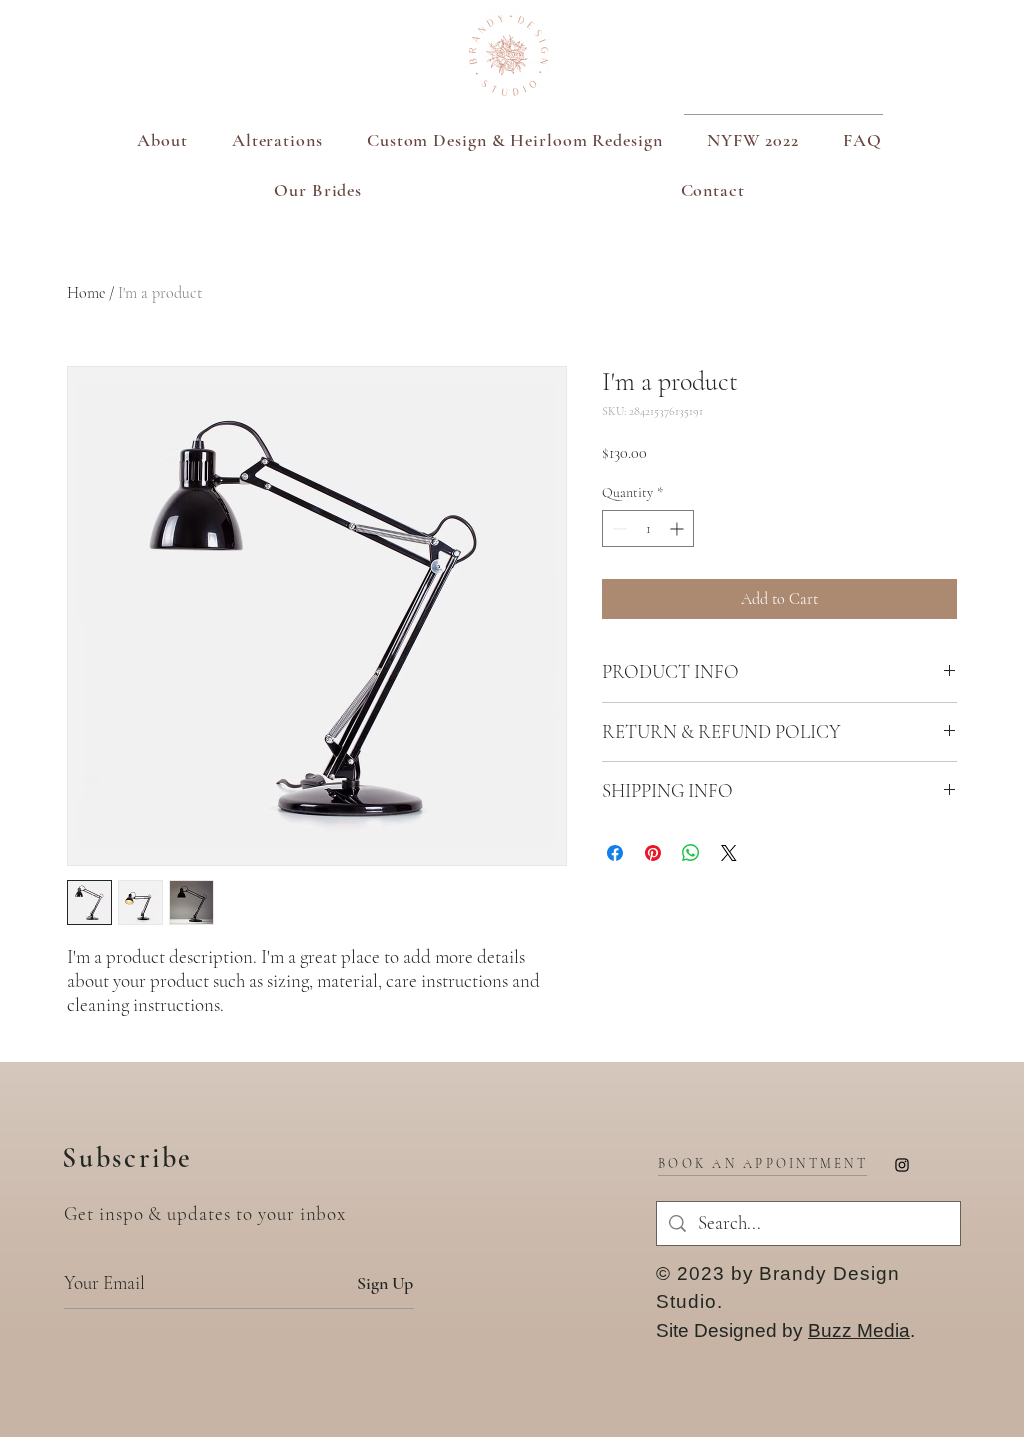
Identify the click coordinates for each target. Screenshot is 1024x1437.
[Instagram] (902, 1165)
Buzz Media (859, 1330)
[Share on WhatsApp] (691, 853)
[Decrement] (617, 528)
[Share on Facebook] (615, 853)
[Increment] (678, 528)
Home (86, 293)
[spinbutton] (648, 528)
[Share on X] (729, 853)
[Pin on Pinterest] (653, 853)
